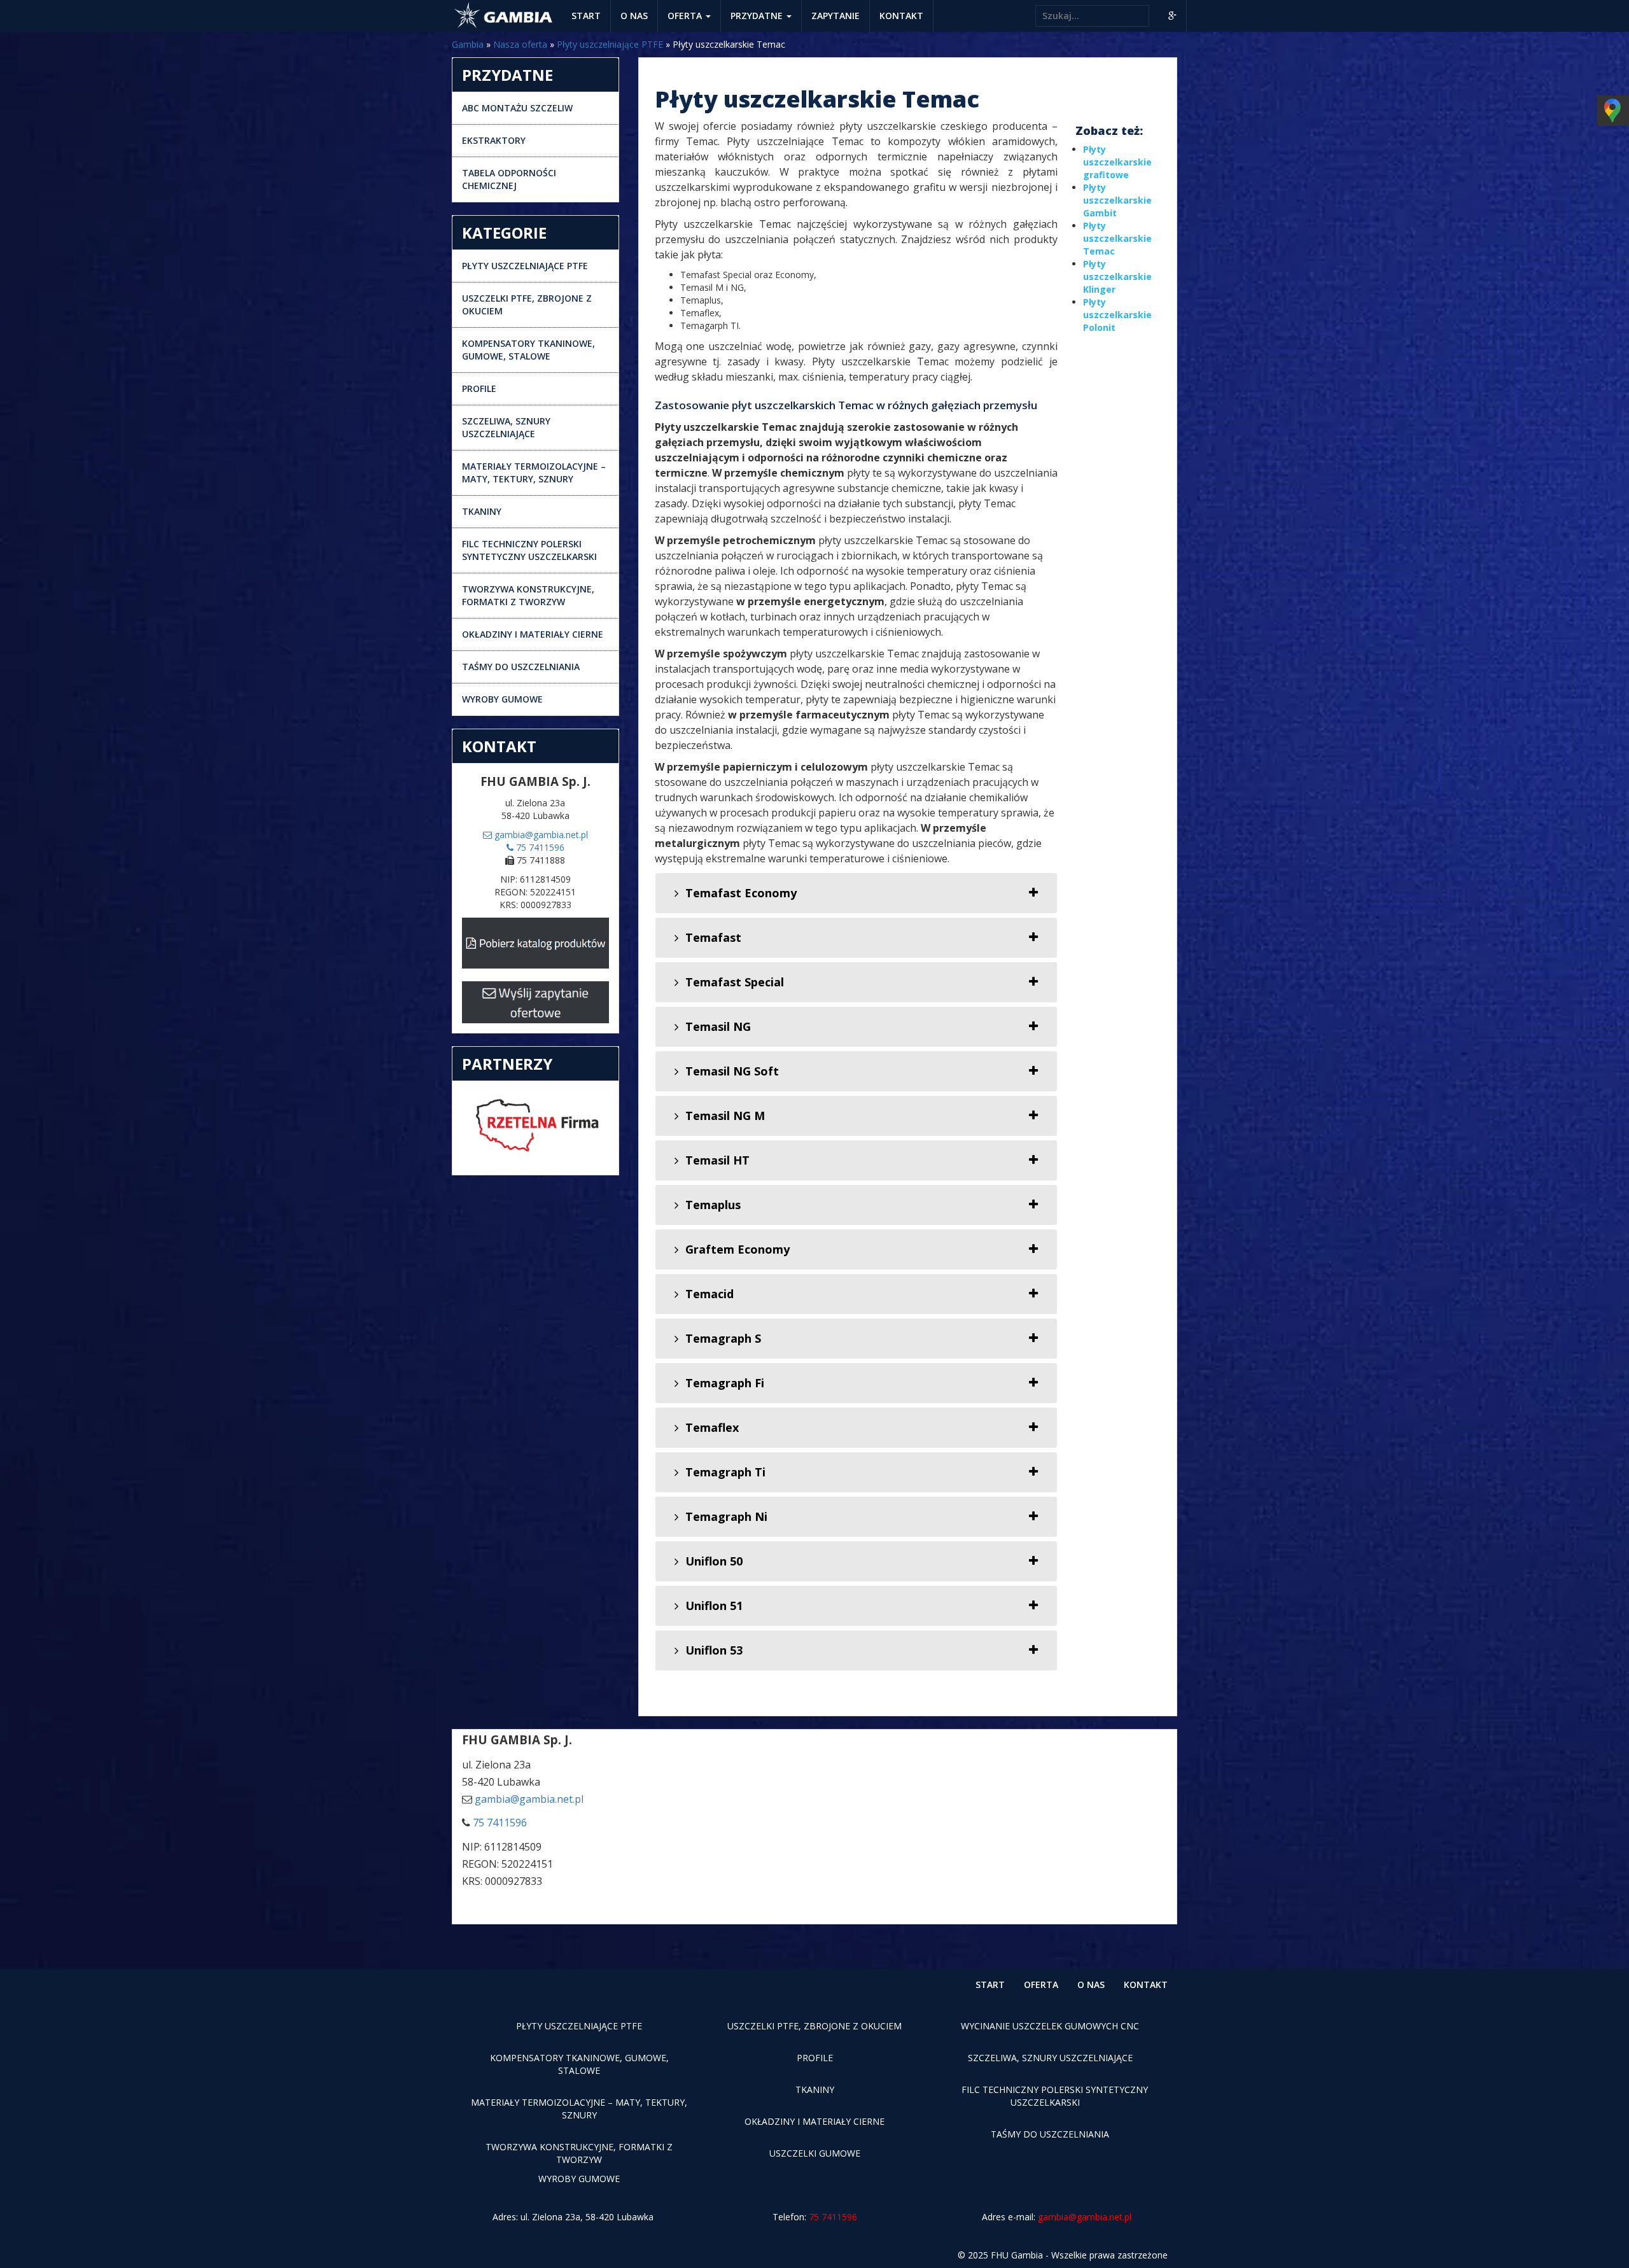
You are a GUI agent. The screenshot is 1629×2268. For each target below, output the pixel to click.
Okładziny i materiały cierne (533, 634)
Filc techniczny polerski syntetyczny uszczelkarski (529, 550)
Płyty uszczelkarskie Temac (1117, 238)
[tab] (856, 893)
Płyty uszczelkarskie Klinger (1117, 276)
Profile (479, 388)
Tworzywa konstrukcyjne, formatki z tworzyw (528, 595)
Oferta (686, 16)
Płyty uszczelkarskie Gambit (1117, 200)
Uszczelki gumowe (815, 2153)
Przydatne (758, 16)
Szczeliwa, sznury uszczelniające (506, 427)
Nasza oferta (520, 44)
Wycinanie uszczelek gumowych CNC (1050, 2026)
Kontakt (901, 16)
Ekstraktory (494, 140)
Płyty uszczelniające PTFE (610, 44)
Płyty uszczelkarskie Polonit (1117, 315)
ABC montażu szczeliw (517, 108)
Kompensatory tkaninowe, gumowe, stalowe (528, 350)
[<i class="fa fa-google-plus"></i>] (1172, 16)
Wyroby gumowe (502, 699)
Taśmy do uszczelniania (521, 667)
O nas (634, 16)
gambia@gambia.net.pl (540, 835)
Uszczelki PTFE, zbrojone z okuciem (527, 304)
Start (586, 16)
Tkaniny (482, 511)
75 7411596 (539, 847)
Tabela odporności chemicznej (509, 179)
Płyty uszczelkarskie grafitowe (1117, 162)
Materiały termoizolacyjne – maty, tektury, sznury (534, 472)
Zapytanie (835, 16)
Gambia (468, 44)
